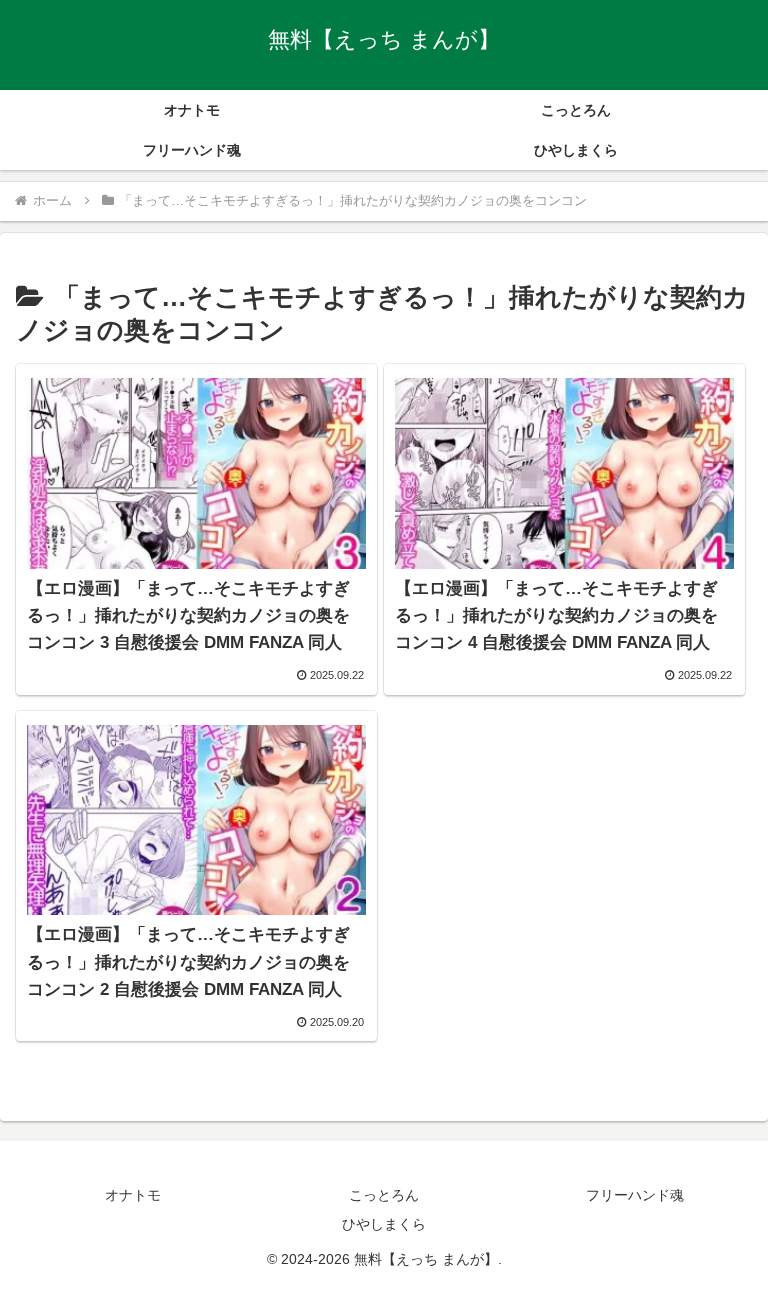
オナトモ (133, 1195)
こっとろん (384, 1195)
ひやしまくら (384, 1224)
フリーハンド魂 (635, 1195)
